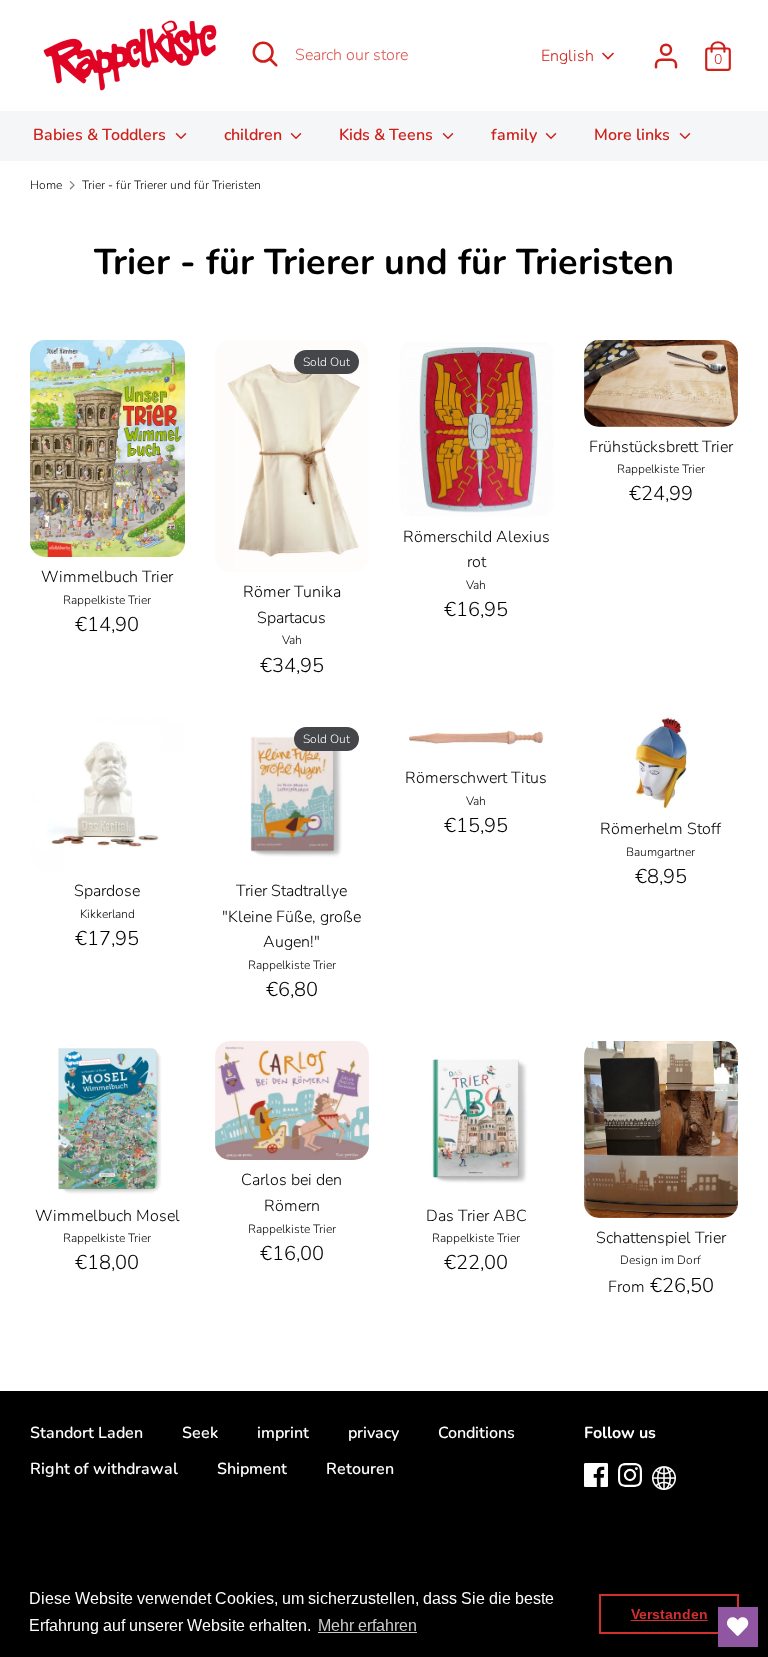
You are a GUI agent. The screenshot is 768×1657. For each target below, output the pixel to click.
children (255, 135)
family (516, 135)
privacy (373, 1433)
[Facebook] (596, 1474)
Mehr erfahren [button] (367, 1625)
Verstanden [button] (669, 1614)
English (567, 56)
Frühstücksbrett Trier (661, 447)
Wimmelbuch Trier (107, 577)
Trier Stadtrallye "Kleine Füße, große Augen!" (291, 916)
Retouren (360, 1469)
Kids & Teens (388, 135)
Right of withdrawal (104, 1469)
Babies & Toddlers (101, 135)
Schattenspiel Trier (661, 1238)
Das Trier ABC (476, 1216)
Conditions (476, 1433)
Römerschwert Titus (476, 778)
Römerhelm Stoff (660, 829)
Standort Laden (86, 1433)
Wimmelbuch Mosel (107, 1216)
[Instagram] (630, 1474)
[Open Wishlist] (738, 1627)
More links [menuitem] (634, 135)
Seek (200, 1433)
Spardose (107, 891)
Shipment (252, 1469)
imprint (283, 1433)
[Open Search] (265, 54)
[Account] (666, 48)
